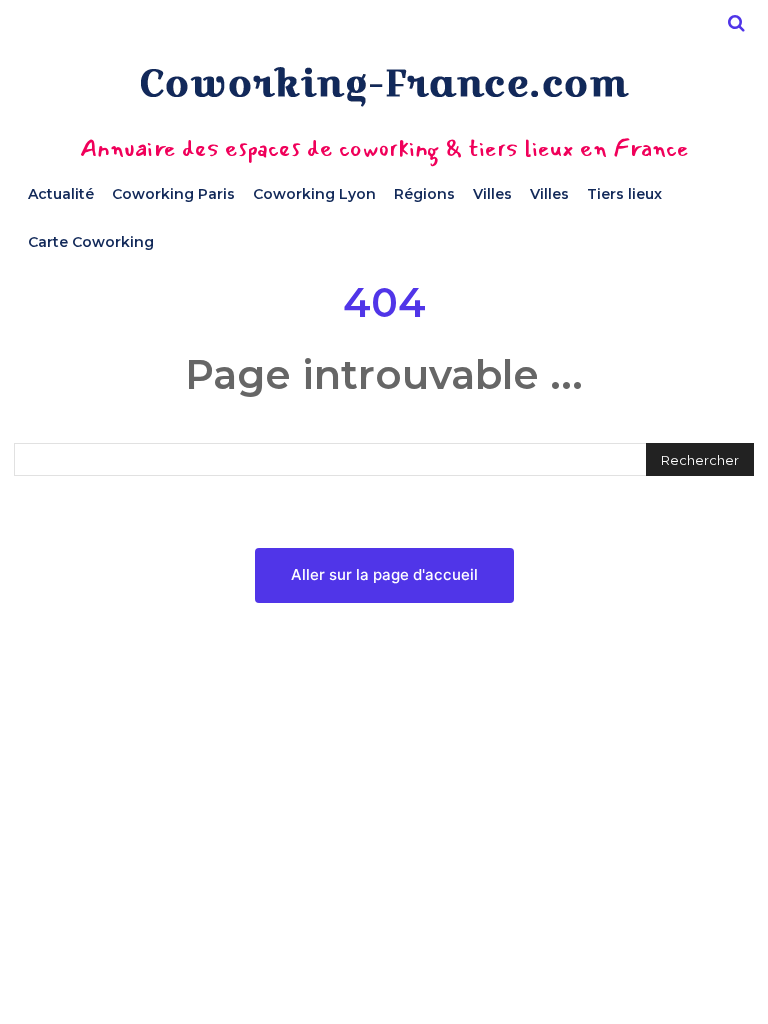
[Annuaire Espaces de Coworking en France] (384, 86)
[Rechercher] (736, 23)
